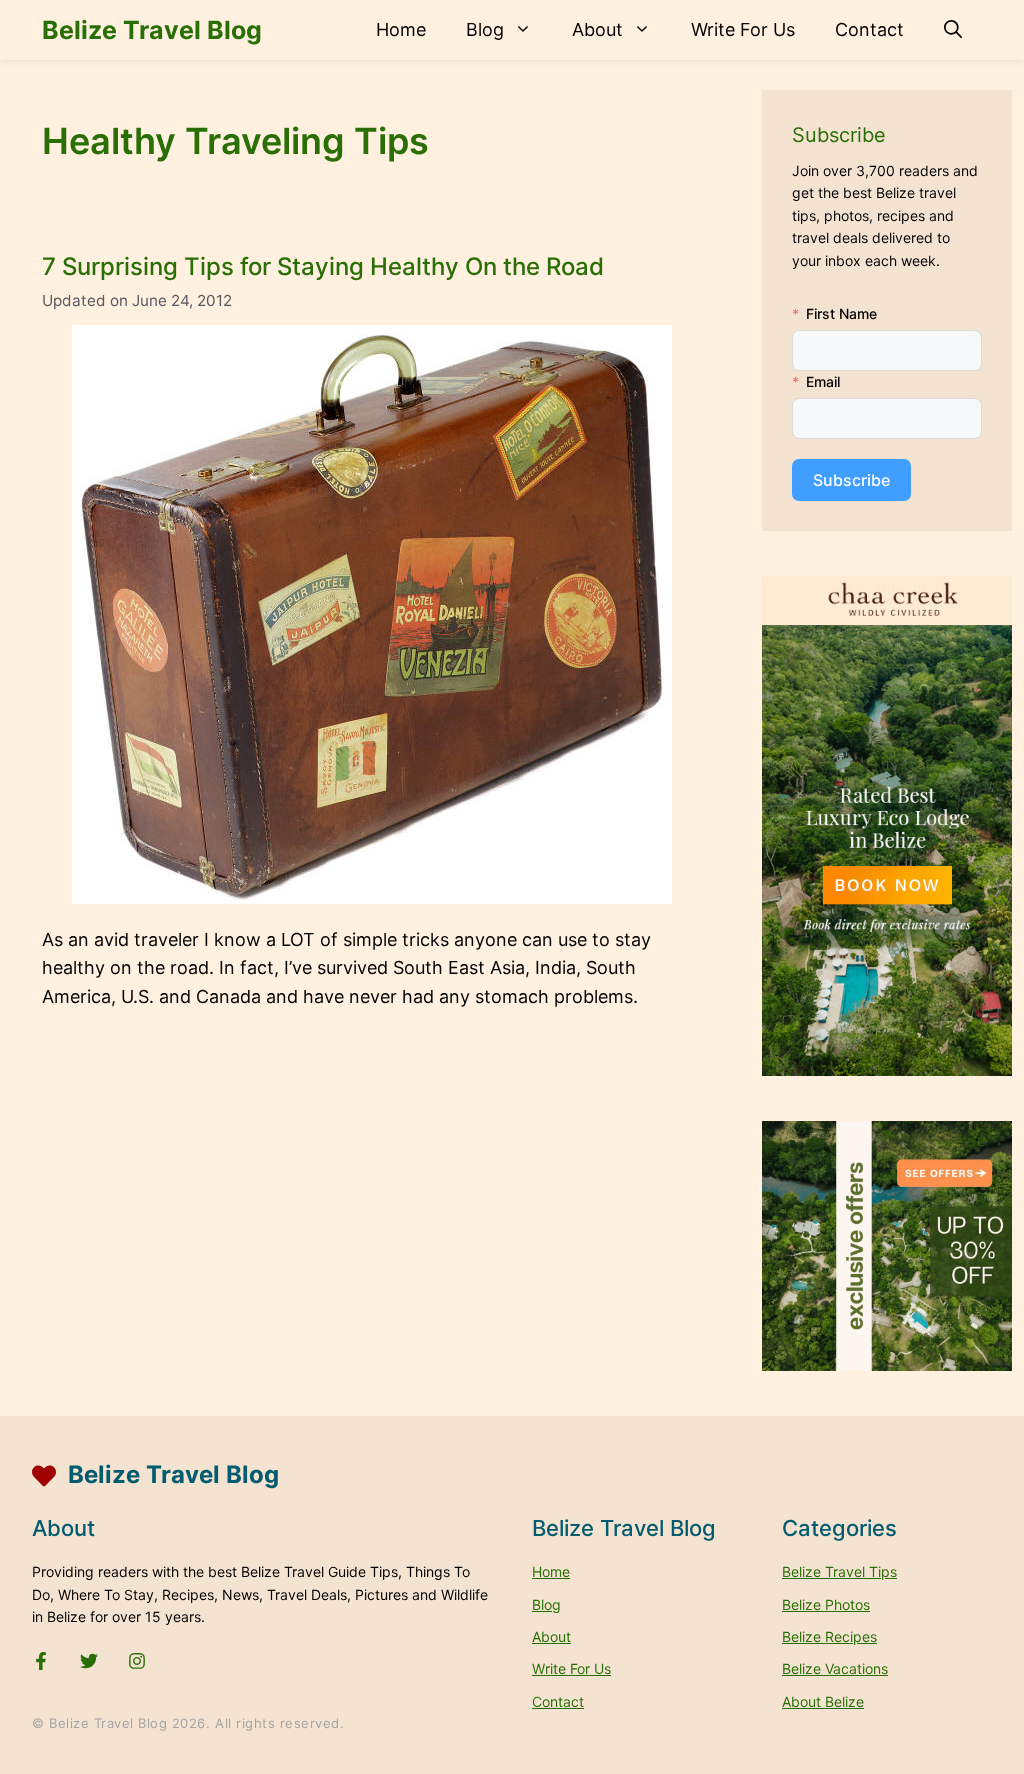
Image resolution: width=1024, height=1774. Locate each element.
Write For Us (743, 29)
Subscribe (851, 480)
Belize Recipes (829, 1636)
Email (823, 381)
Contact (869, 29)
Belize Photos (826, 1604)
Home (401, 29)
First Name (841, 313)
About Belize (823, 1701)
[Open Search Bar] (953, 30)
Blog (485, 29)
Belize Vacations (835, 1668)
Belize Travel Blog (152, 30)
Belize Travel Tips (839, 1571)
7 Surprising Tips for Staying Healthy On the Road (323, 266)
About (597, 29)
